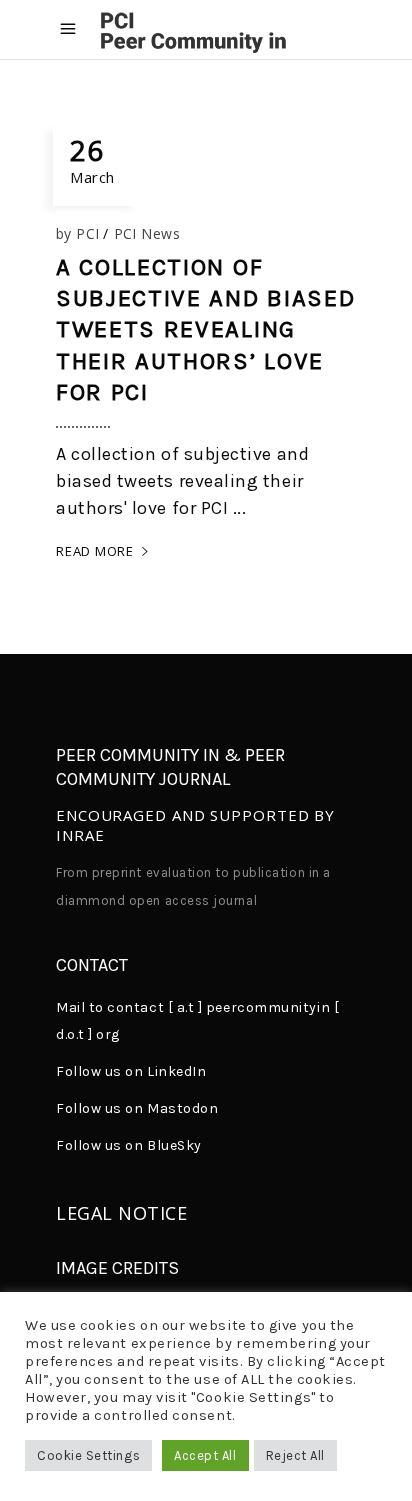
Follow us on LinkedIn (131, 1071)
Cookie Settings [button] (88, 1455)
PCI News (147, 233)
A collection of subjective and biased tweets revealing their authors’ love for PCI (205, 329)
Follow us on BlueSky (129, 1145)
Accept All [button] (205, 1455)
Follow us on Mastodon (137, 1108)
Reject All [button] (295, 1455)
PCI (87, 233)
